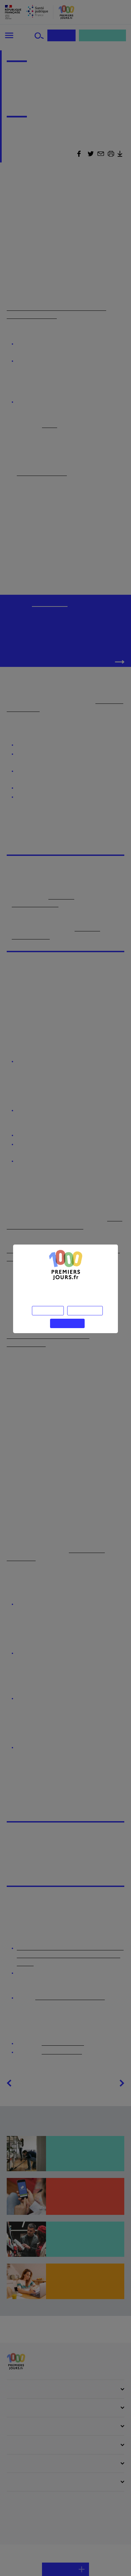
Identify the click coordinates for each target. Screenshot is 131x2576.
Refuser (48, 1311)
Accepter (67, 1323)
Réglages (85, 1311)
